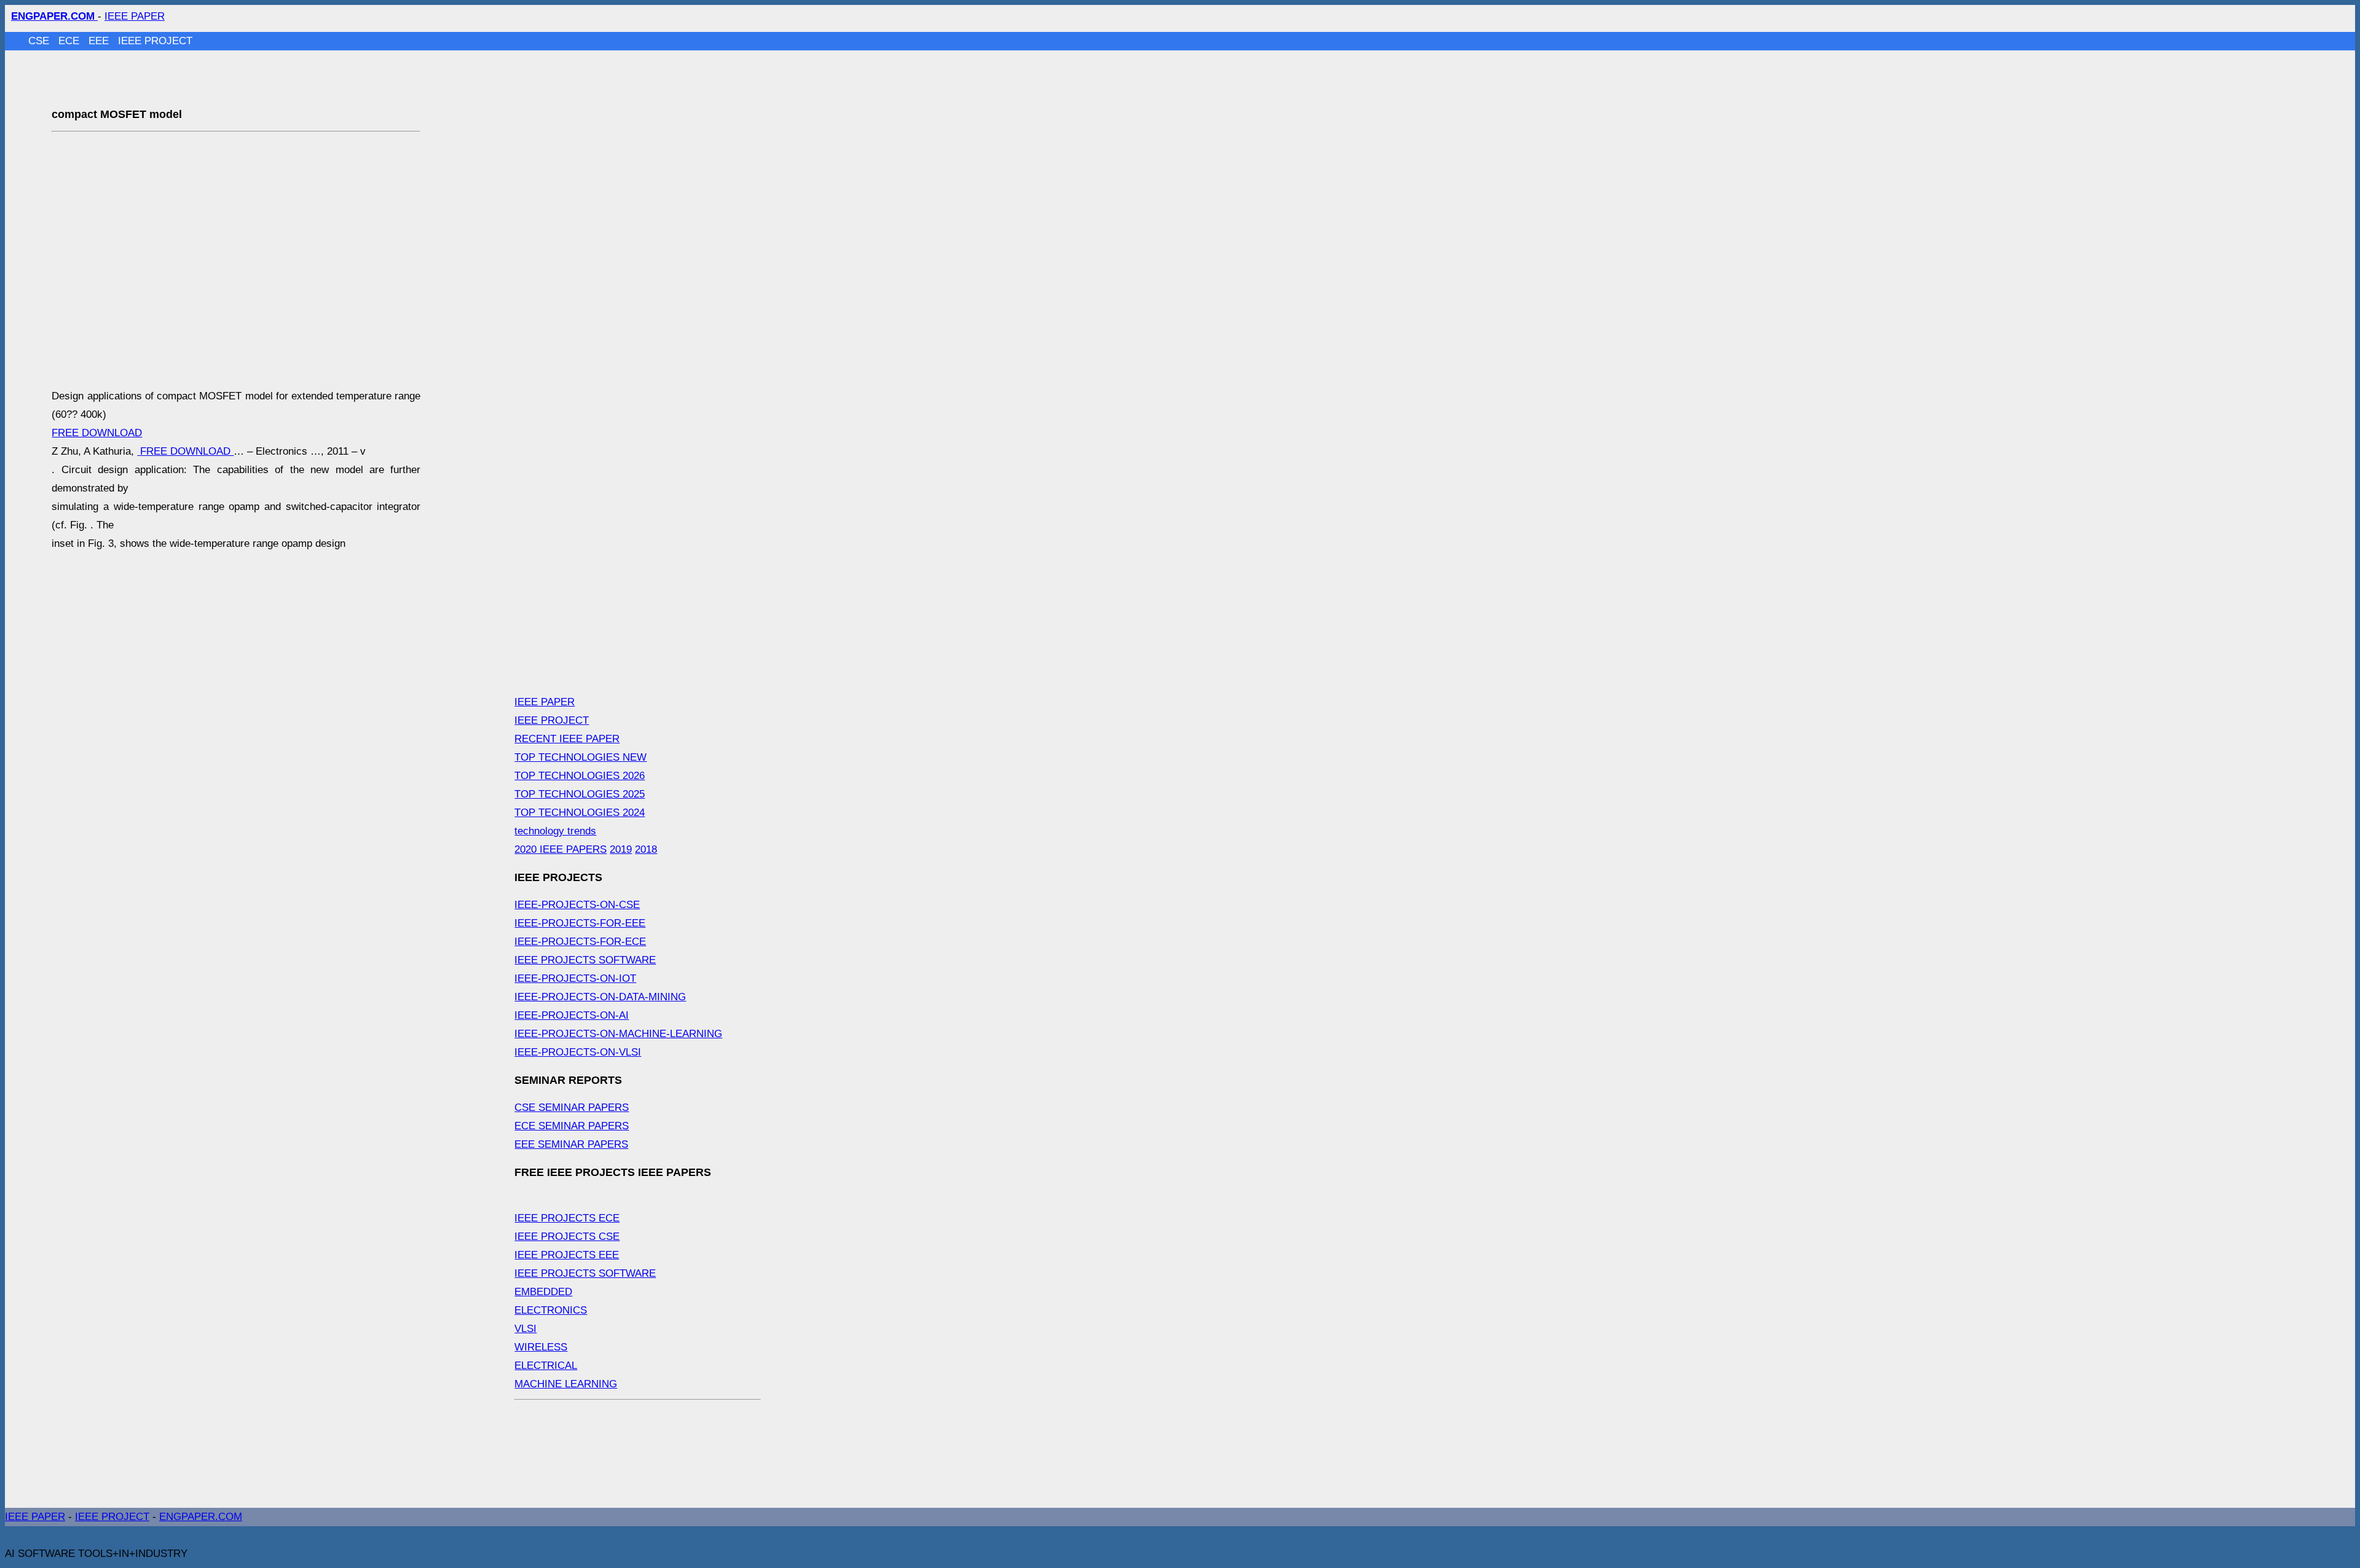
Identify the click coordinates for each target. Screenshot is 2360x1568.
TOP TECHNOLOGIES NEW (580, 757)
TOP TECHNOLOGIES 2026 (580, 776)
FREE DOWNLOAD (97, 433)
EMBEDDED (543, 1292)
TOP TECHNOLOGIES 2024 (580, 813)
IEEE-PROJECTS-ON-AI (572, 1015)
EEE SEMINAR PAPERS (571, 1144)
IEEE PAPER (135, 16)
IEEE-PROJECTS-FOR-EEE (580, 923)
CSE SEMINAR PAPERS (572, 1107)
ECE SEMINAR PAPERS (572, 1126)
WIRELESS (541, 1347)
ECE (70, 41)
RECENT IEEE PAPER (567, 739)
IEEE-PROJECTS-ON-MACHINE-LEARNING (618, 1034)
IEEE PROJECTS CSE (567, 1237)
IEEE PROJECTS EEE (567, 1255)
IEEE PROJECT (155, 41)
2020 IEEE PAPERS (560, 849)
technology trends (555, 831)
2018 (646, 849)
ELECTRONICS (551, 1310)
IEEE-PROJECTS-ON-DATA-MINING (600, 997)
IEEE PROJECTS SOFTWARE (585, 960)
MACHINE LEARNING (566, 1384)
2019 (621, 849)
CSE (40, 41)
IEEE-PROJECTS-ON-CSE (577, 905)
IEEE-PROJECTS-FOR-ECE (580, 942)
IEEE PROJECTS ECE (567, 1218)
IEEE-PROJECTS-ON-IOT (575, 978)
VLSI (525, 1329)
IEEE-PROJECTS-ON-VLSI (578, 1052)
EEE (100, 41)
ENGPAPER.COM (201, 1517)
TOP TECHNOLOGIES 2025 (580, 794)
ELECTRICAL (546, 1366)
